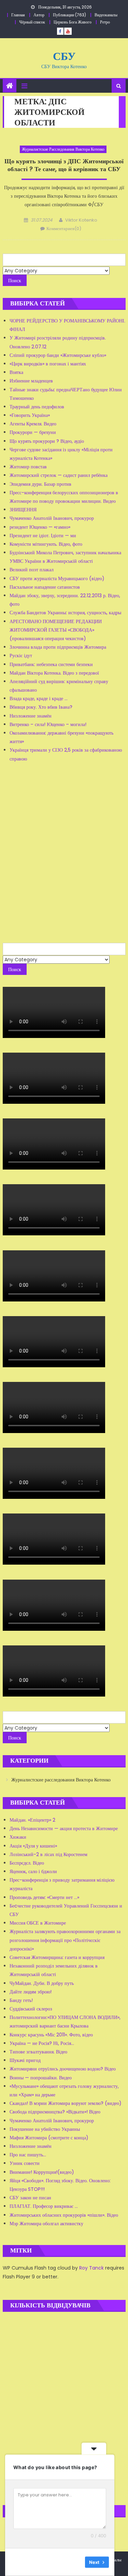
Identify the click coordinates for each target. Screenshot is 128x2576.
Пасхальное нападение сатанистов (45, 587)
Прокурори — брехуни (33, 432)
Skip (75, 2562)
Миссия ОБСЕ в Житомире (38, 1923)
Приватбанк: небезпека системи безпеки (51, 664)
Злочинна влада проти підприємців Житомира (58, 647)
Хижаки (18, 1837)
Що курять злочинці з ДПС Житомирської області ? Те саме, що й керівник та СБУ (64, 165)
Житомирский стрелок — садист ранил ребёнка (59, 475)
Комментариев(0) (64, 229)
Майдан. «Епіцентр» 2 (32, 1820)
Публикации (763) (69, 15)
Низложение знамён (31, 716)
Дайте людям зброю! (31, 1992)
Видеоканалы (106, 15)
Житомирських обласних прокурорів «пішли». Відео (64, 2215)
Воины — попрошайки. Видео (41, 2078)
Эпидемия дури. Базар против (40, 484)
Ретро (105, 22)
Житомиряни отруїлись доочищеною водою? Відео (63, 2069)
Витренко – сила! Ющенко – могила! (48, 724)
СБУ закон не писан (30, 2198)
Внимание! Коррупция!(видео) (42, 2172)
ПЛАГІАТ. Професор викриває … (44, 2206)
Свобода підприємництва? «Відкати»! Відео (55, 2112)
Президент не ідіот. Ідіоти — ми (43, 536)
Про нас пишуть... (28, 2155)
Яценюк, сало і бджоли (33, 1871)
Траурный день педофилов (37, 407)
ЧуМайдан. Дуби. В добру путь (42, 1983)
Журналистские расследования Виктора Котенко (63, 149)
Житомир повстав (28, 467)
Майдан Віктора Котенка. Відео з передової (54, 673)
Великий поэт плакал (32, 570)
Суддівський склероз (31, 2009)
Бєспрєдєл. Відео (27, 1863)
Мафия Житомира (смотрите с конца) (49, 2138)
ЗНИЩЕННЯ (23, 510)
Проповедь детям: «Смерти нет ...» (44, 1897)
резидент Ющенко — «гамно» (40, 527)
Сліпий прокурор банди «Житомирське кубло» (58, 355)
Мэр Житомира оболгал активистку (46, 2224)
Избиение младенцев (31, 381)
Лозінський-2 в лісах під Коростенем (48, 1854)
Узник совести (25, 2163)
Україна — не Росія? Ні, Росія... (42, 2043)
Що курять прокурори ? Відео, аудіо (47, 441)
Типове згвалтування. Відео (38, 2052)
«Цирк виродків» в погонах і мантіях (48, 364)
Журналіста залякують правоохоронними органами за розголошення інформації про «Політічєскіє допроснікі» (65, 1940)
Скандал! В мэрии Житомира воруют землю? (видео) (66, 2103)
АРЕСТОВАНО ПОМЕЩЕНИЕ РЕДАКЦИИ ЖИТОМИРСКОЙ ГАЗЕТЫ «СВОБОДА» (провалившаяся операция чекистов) (56, 630)
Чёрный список (32, 22)
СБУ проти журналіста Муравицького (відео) (57, 578)
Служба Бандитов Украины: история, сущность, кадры (65, 613)
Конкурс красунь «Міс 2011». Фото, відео (51, 2035)
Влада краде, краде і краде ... (39, 698)
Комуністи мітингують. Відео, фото (46, 544)
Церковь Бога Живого (73, 22)
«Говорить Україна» (30, 415)
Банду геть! (21, 2000)
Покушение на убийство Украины (45, 2129)
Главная (18, 15)
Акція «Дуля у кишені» (33, 1846)
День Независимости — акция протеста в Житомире (64, 1828)
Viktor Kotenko (81, 220)
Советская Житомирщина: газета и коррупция (57, 1957)
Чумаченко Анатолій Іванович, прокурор (52, 518)
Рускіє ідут (21, 656)
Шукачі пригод (25, 2060)
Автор (39, 15)
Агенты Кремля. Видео (33, 424)
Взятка (16, 372)
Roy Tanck (91, 2268)
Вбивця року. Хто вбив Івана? (41, 707)
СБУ (64, 56)
